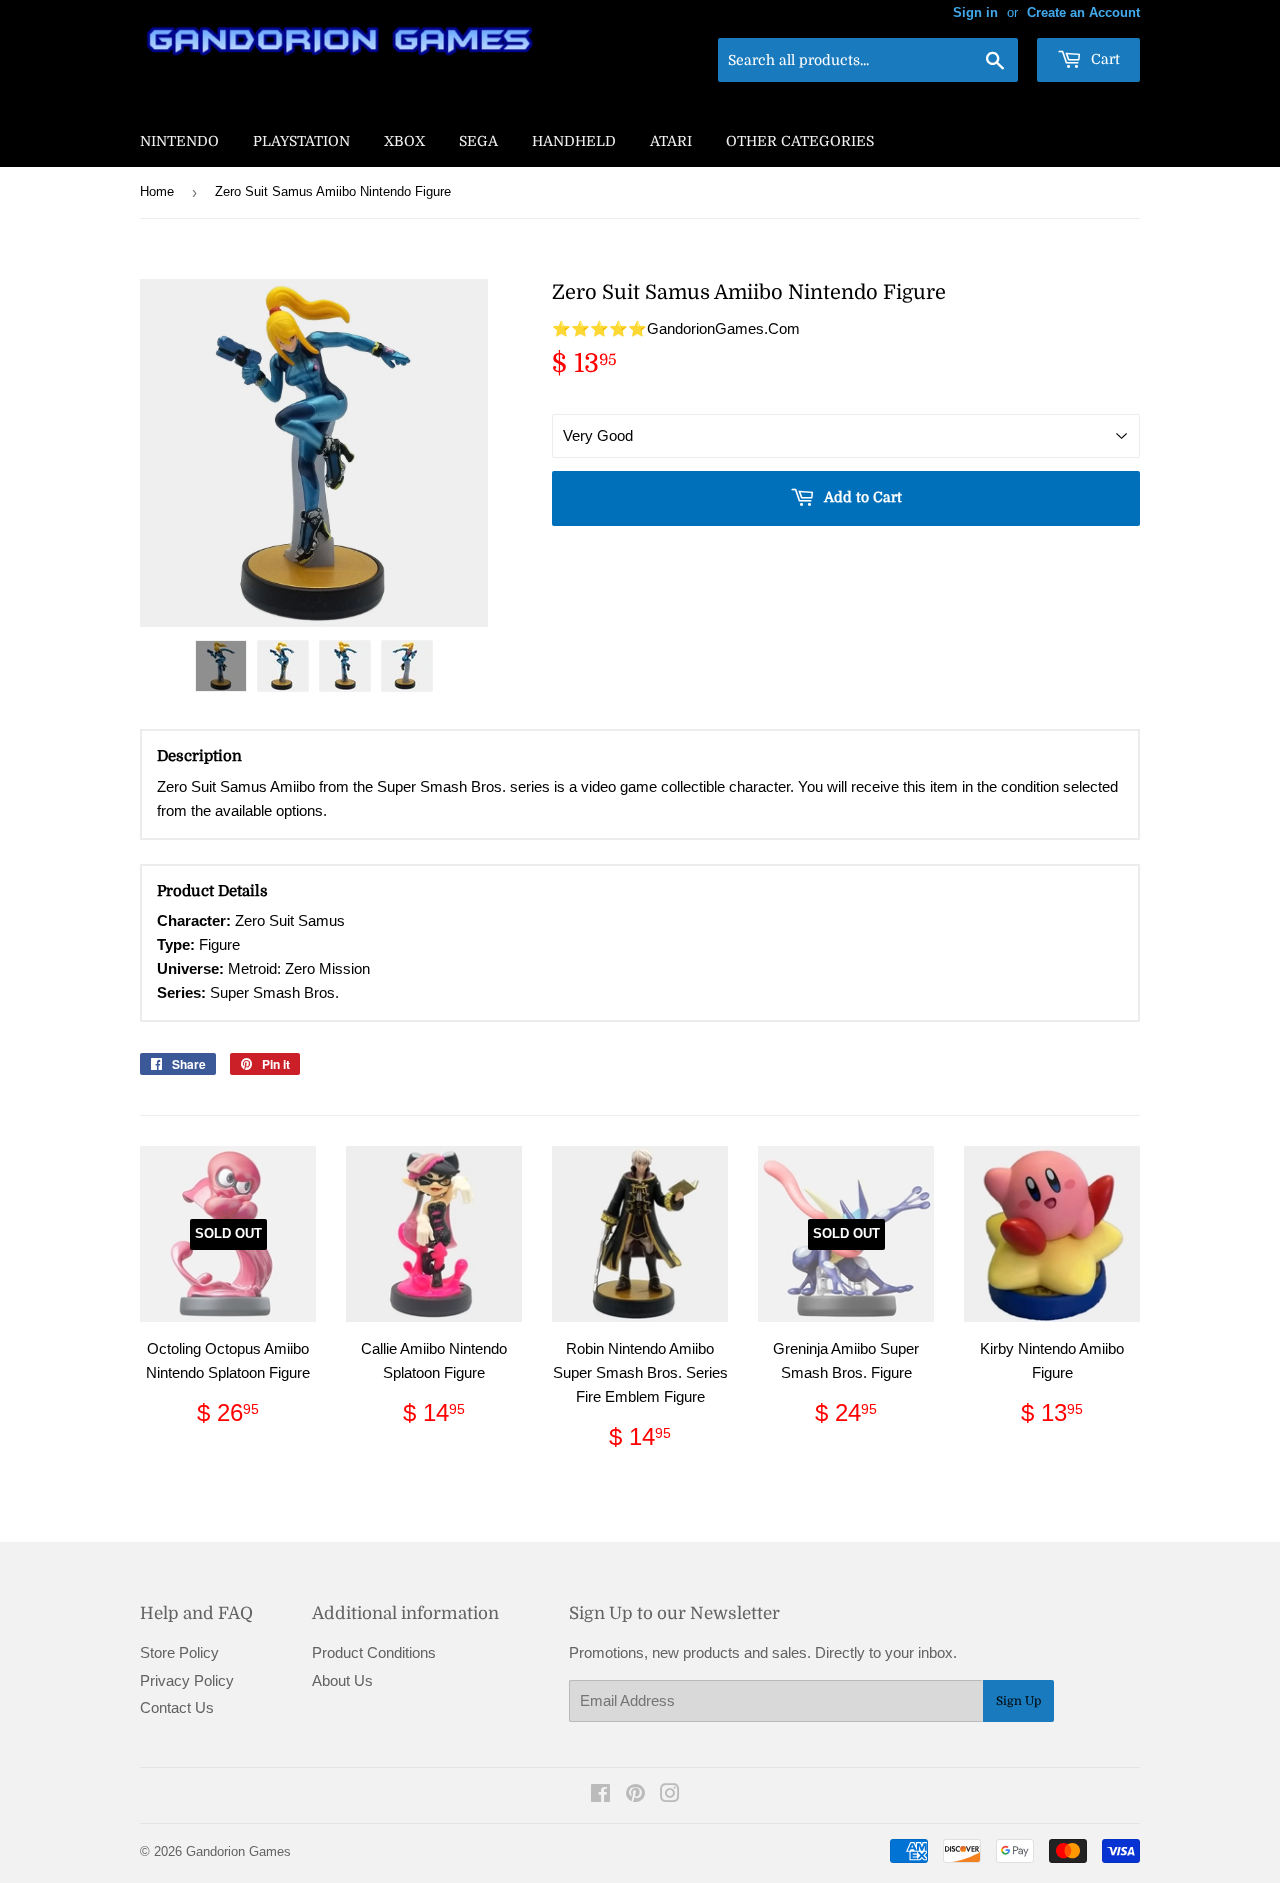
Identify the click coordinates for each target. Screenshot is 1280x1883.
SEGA (478, 141)
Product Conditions (374, 1652)
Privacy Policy (187, 1680)
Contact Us (177, 1707)
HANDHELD (574, 141)
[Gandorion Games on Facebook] (600, 1795)
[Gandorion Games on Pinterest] (635, 1795)
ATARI (671, 141)
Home (157, 191)
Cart (1103, 59)
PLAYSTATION (301, 141)
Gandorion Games (238, 1851)
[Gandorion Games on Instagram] (670, 1795)
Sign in (975, 12)
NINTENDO (179, 141)
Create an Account (1083, 12)
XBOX (404, 141)
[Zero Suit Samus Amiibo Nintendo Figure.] (221, 666)
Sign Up (1018, 1701)
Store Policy (179, 1652)
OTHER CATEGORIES (800, 141)
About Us (342, 1680)
